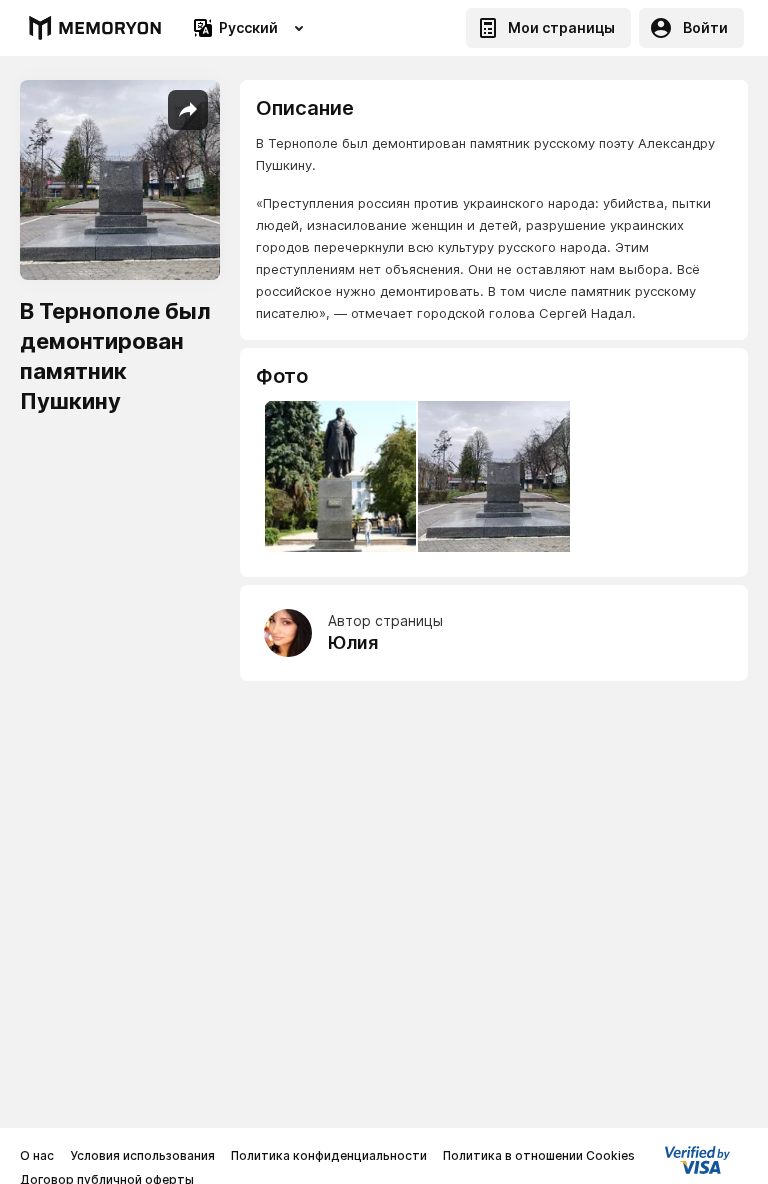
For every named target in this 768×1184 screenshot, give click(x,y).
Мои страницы (561, 27)
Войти (705, 27)
